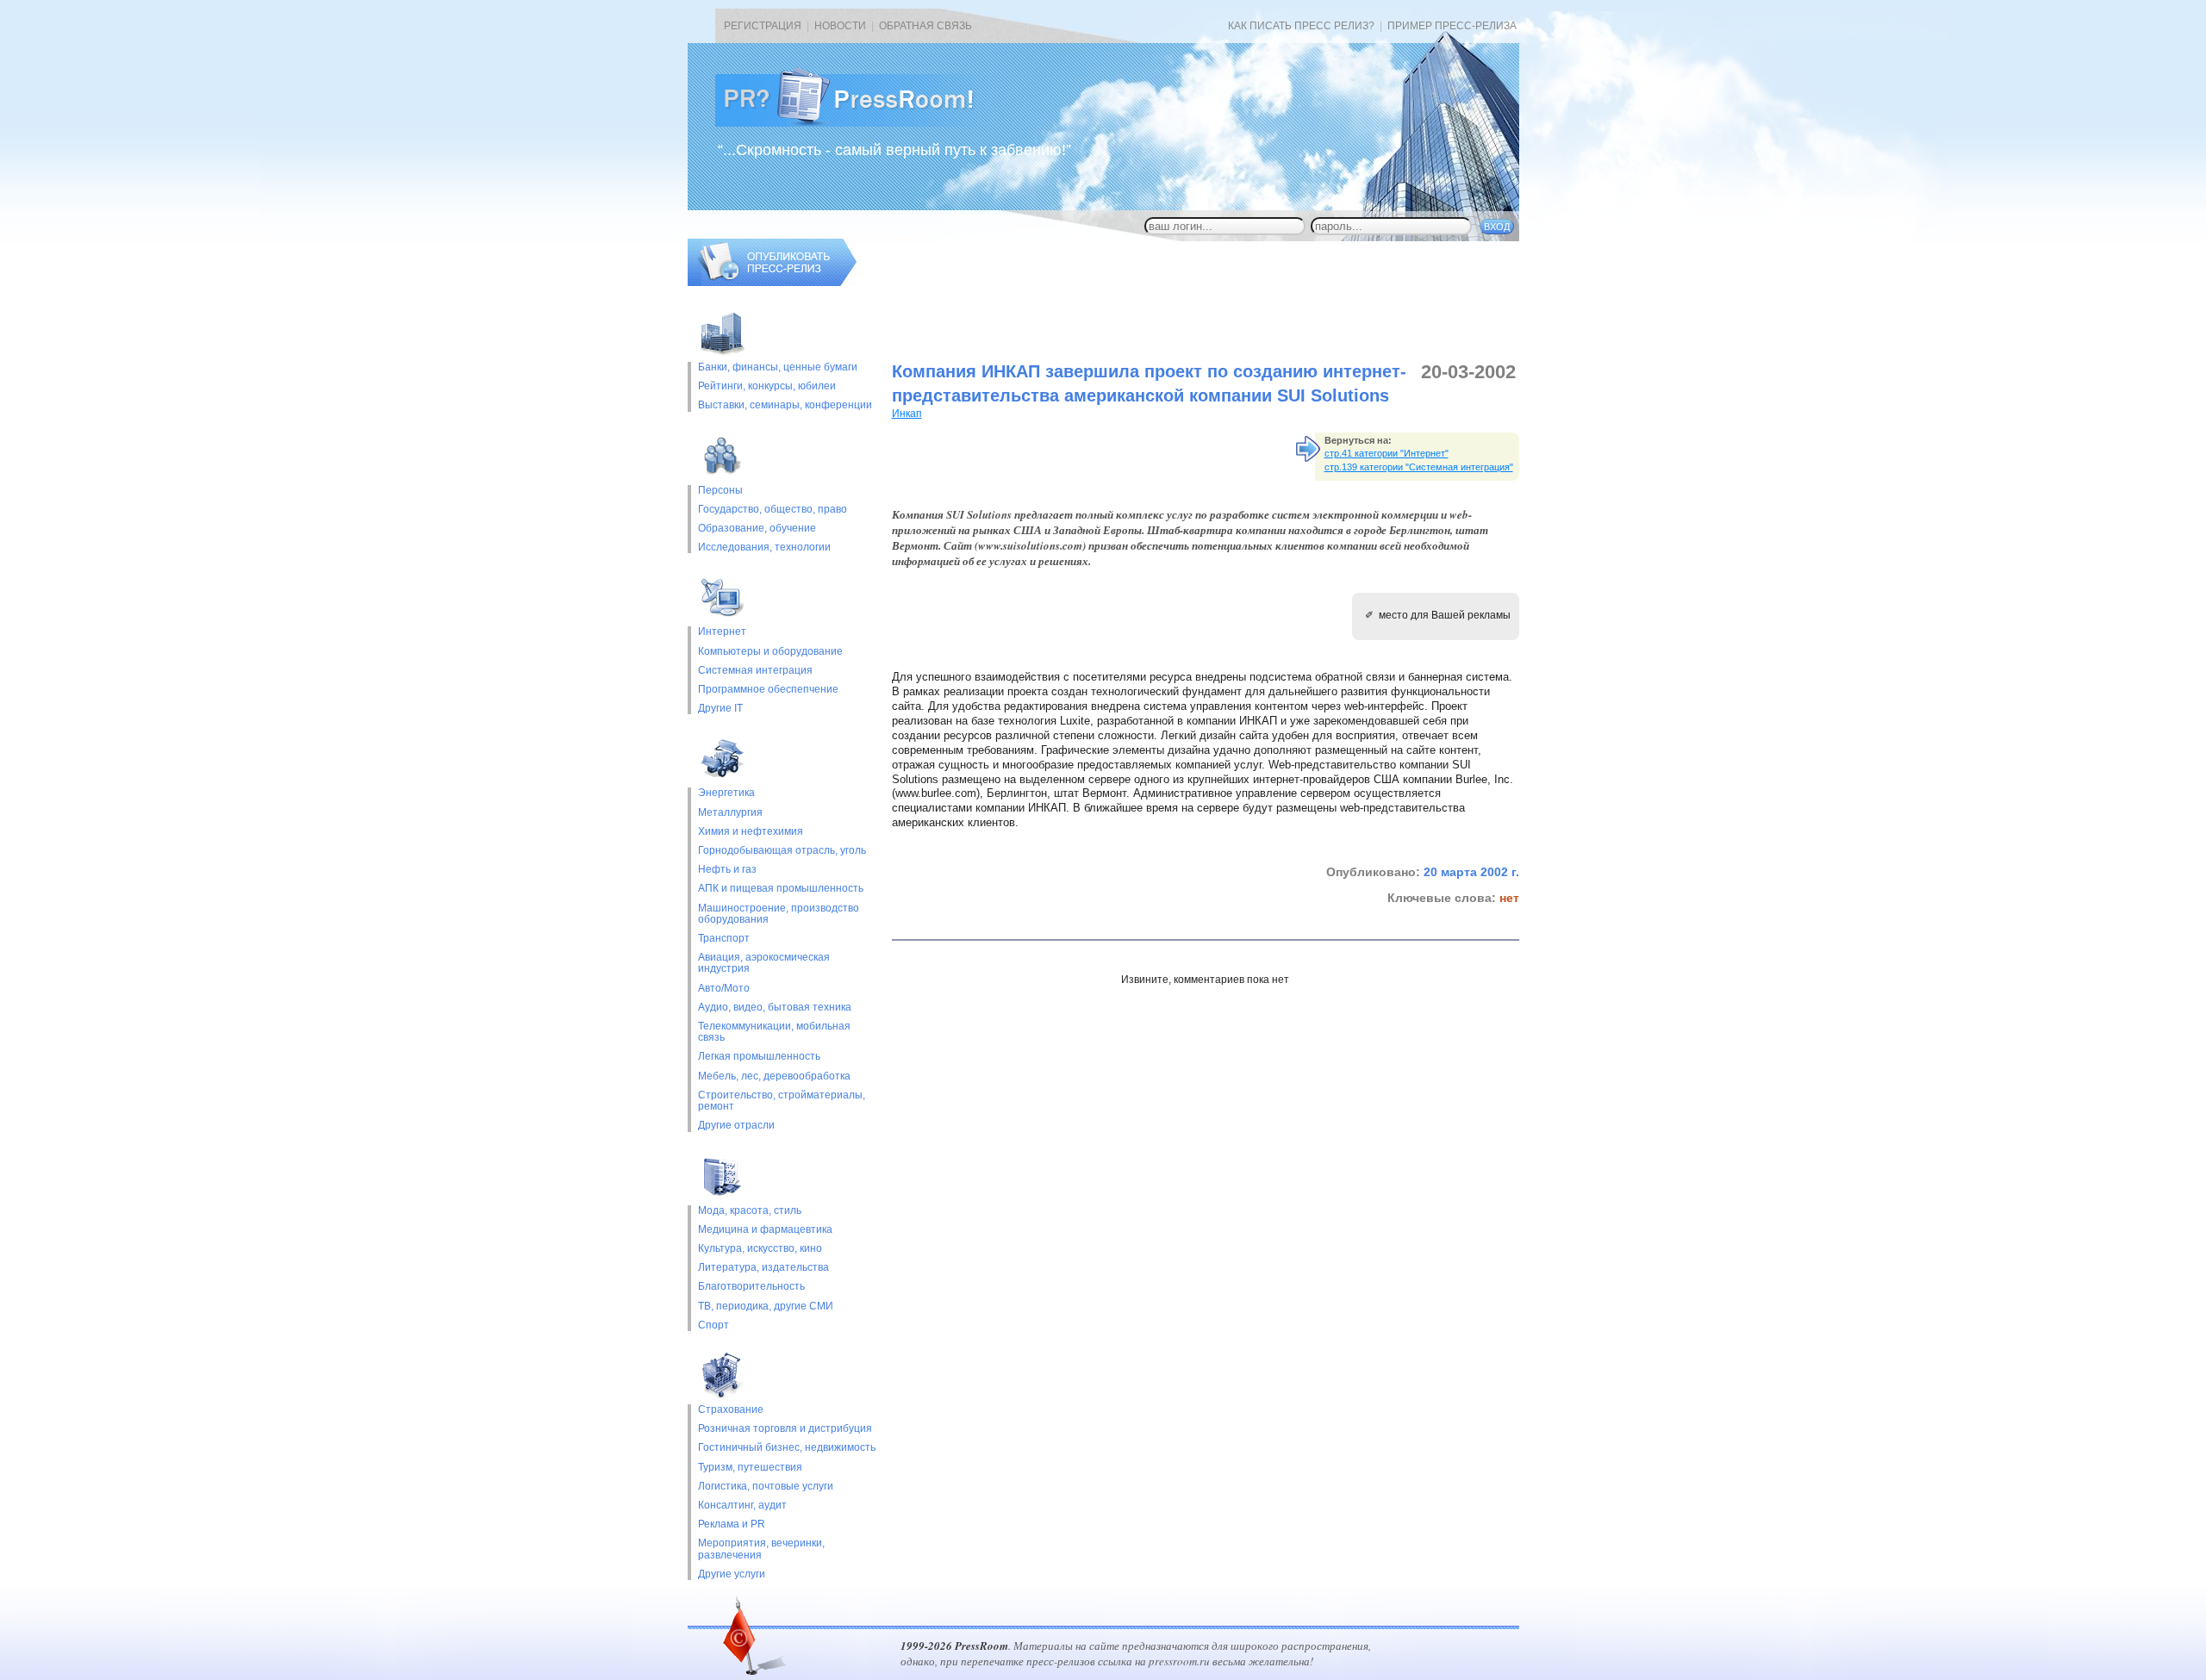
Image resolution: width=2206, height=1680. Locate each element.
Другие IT (720, 709)
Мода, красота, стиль (750, 1211)
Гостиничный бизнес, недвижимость (787, 1448)
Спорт (714, 1325)
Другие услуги (732, 1574)
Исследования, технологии (764, 548)
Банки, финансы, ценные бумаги (778, 367)
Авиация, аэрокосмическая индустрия (764, 963)
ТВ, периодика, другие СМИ (766, 1307)
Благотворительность (751, 1287)
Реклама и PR (732, 1524)
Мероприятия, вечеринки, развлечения (761, 1549)
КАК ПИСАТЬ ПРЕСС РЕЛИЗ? (1301, 26)
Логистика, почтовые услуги (766, 1487)
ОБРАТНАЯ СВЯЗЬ (925, 26)
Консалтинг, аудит (742, 1506)
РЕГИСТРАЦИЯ (763, 26)
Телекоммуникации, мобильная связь (774, 1032)
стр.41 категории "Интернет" (1387, 453)
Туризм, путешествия (750, 1468)
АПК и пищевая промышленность (781, 889)
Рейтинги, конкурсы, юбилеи (767, 386)
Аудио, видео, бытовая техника (775, 1008)
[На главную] (858, 123)
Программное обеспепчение (768, 690)
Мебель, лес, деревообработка (774, 1076)
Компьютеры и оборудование (770, 652)
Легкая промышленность (759, 1057)
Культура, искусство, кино (760, 1249)
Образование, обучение (757, 529)
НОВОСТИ (840, 26)
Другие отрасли (736, 1126)
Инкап (907, 414)
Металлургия (730, 813)
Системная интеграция (755, 671)
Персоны (720, 491)
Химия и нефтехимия (751, 832)
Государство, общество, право (773, 510)
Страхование (731, 1410)
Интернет (722, 632)
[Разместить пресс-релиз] (772, 283)
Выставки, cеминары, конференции (785, 405)
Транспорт (724, 939)
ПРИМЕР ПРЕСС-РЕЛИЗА (1452, 26)
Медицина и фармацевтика (765, 1230)
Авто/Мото (724, 989)
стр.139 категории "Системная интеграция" (1419, 467)
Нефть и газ (727, 870)
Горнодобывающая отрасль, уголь (782, 851)
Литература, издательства (763, 1268)
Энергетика (726, 793)
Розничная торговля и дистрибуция (785, 1429)
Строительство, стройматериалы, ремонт (782, 1101)
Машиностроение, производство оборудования (779, 914)
